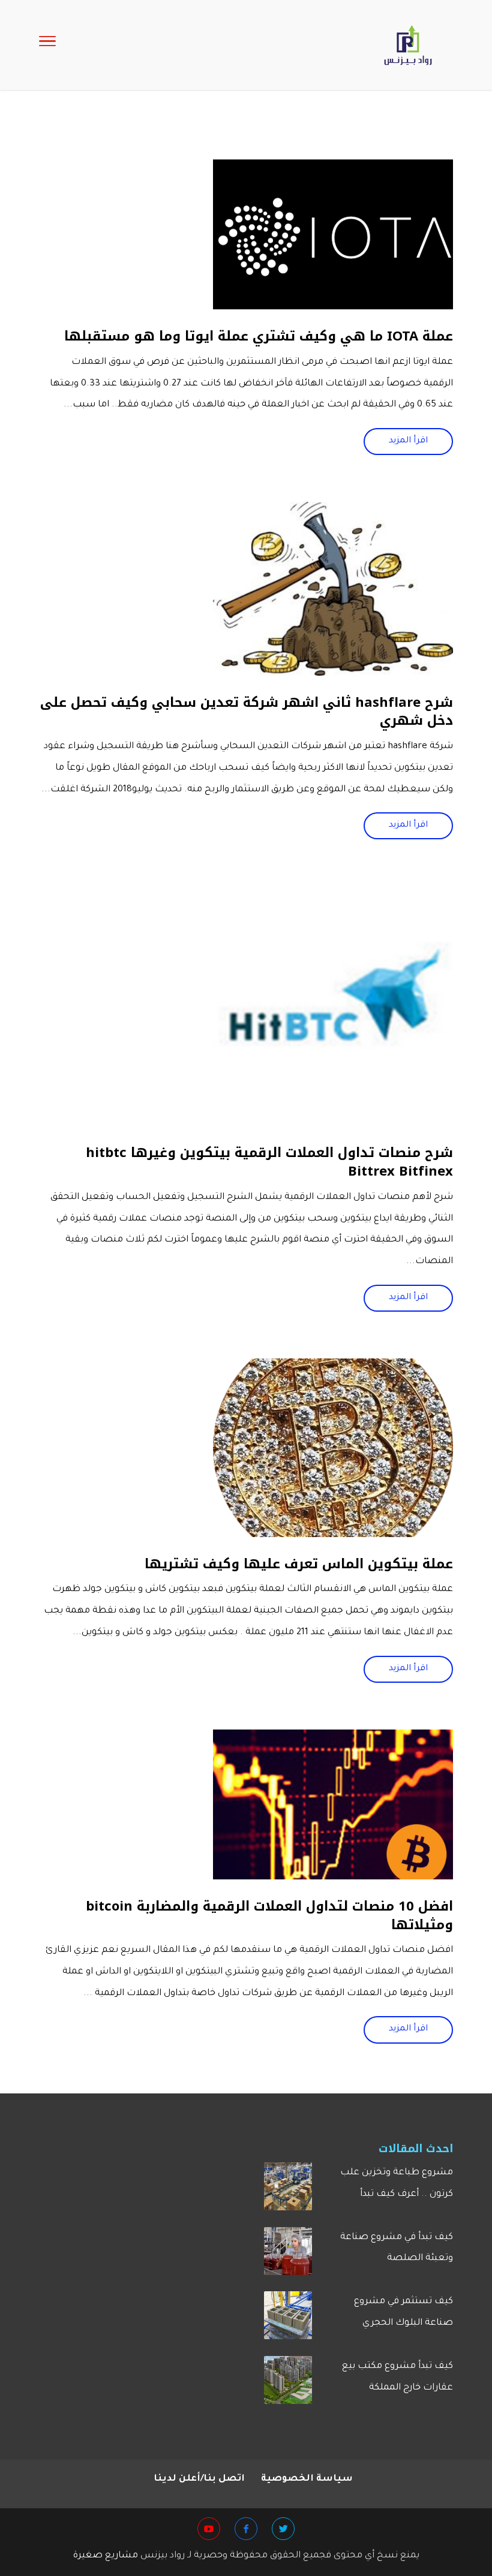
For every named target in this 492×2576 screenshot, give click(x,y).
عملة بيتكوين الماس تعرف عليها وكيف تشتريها (299, 1564)
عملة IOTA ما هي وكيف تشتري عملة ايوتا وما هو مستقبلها (259, 336)
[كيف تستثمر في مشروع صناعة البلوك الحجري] (288, 2320)
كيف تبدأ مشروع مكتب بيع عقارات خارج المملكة (397, 2377)
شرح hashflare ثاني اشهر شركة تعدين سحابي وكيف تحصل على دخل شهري (247, 712)
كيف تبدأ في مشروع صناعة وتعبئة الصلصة (397, 2248)
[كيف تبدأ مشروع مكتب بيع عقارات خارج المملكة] (288, 2385)
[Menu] (47, 45)
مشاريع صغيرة (106, 2556)
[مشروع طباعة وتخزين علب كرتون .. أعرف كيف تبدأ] (288, 2191)
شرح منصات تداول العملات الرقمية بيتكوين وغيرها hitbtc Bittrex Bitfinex (269, 1162)
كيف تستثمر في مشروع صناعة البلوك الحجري (403, 2313)
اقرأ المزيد (408, 441)
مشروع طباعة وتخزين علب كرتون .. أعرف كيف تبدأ (397, 2184)
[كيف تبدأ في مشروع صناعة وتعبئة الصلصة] (288, 2256)
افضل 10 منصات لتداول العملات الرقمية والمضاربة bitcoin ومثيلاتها (269, 1916)
